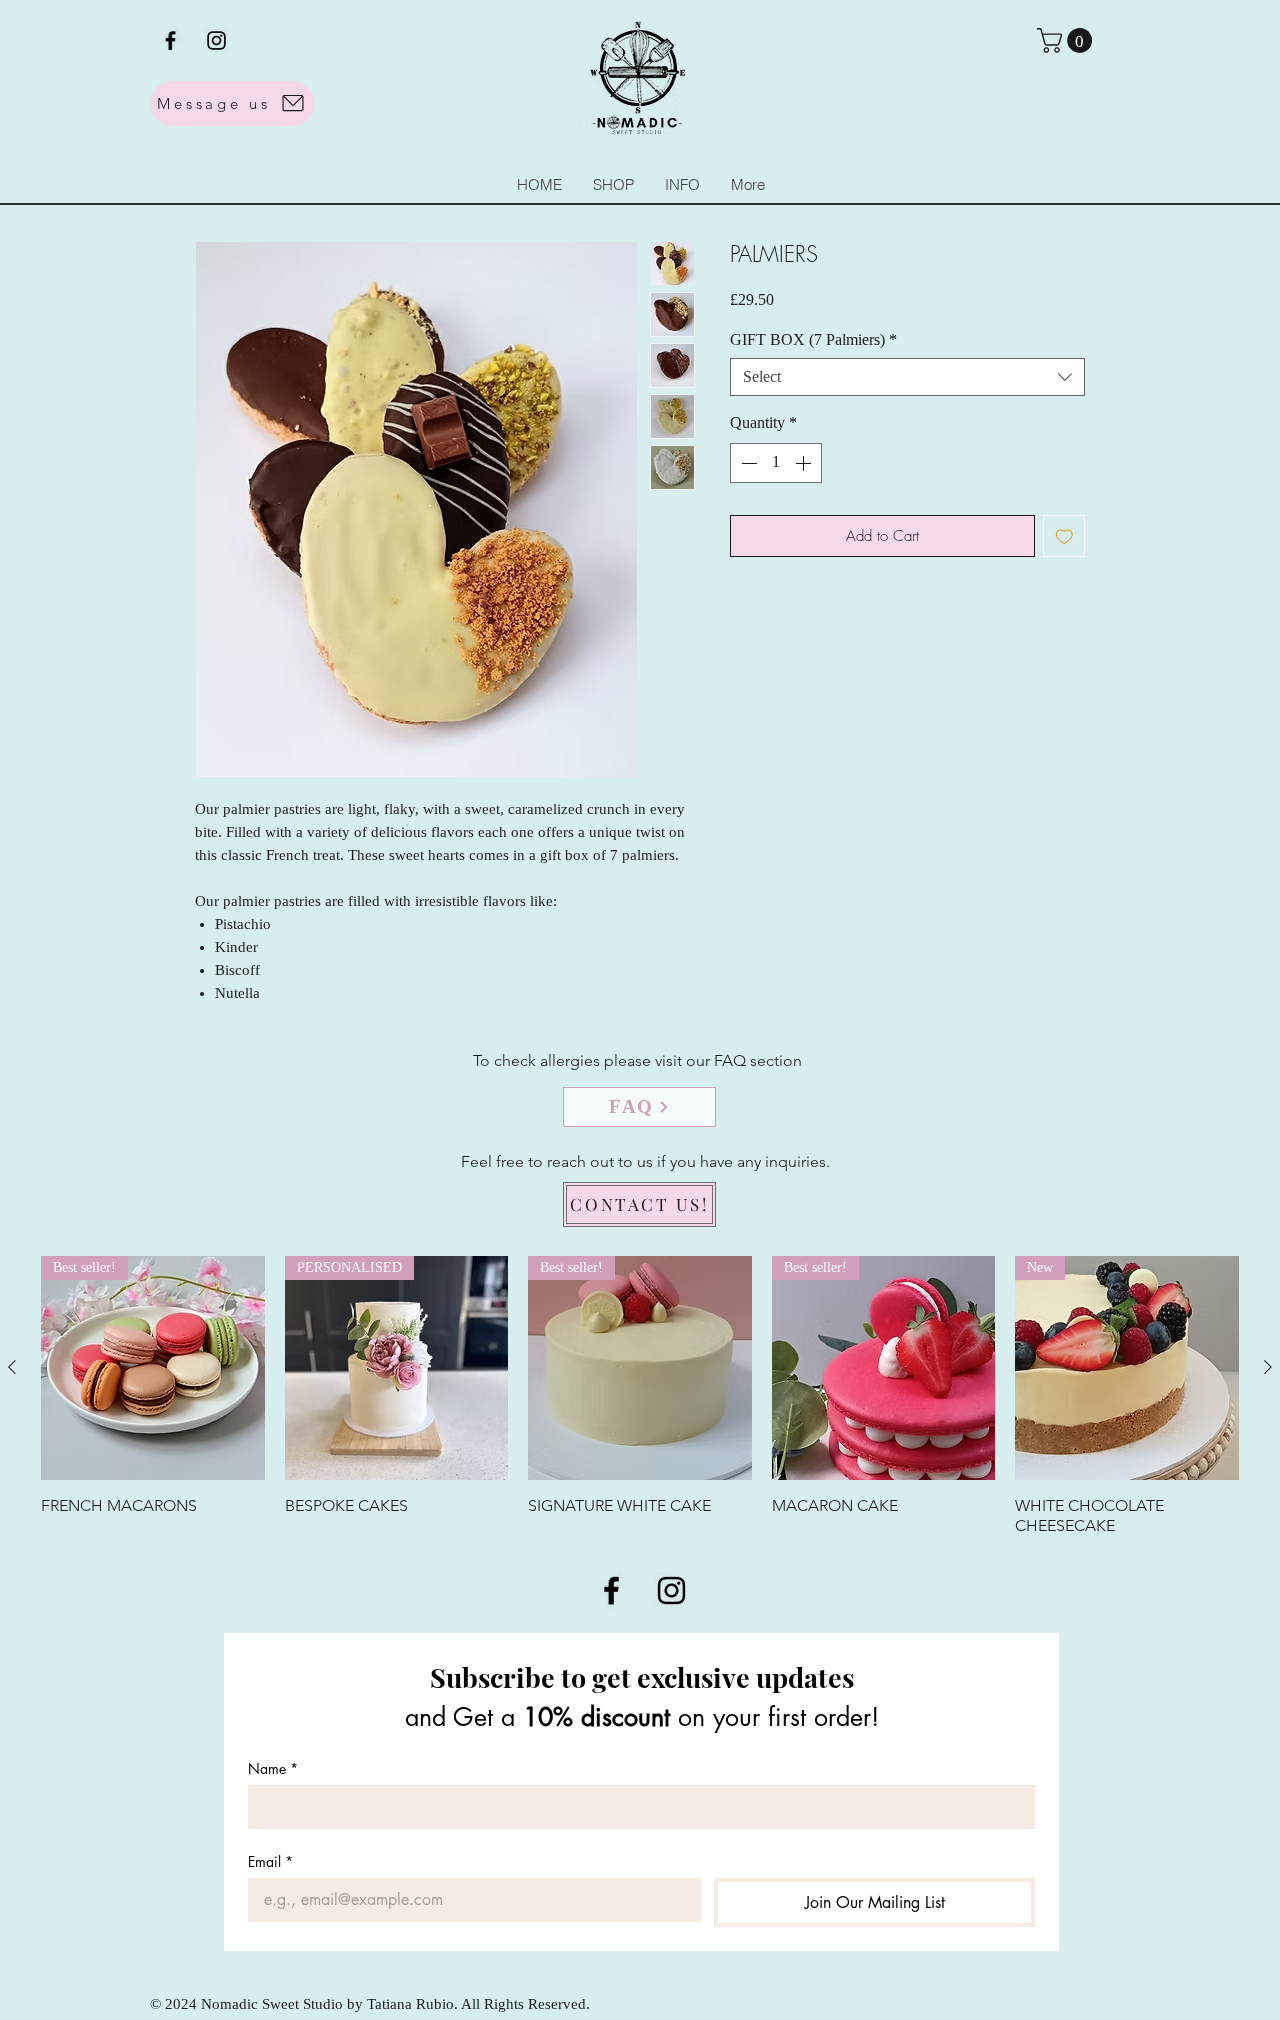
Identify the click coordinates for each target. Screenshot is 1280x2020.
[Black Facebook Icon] (170, 40)
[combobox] (907, 377)
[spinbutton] (776, 463)
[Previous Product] (12, 1367)
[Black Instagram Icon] (216, 40)
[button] (682, 185)
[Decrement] (747, 463)
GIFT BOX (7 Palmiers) (813, 339)
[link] (1067, 40)
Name (273, 1768)
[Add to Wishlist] (1064, 536)
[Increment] (805, 463)
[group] (640, 1396)
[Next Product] (1268, 1367)
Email (270, 1861)
